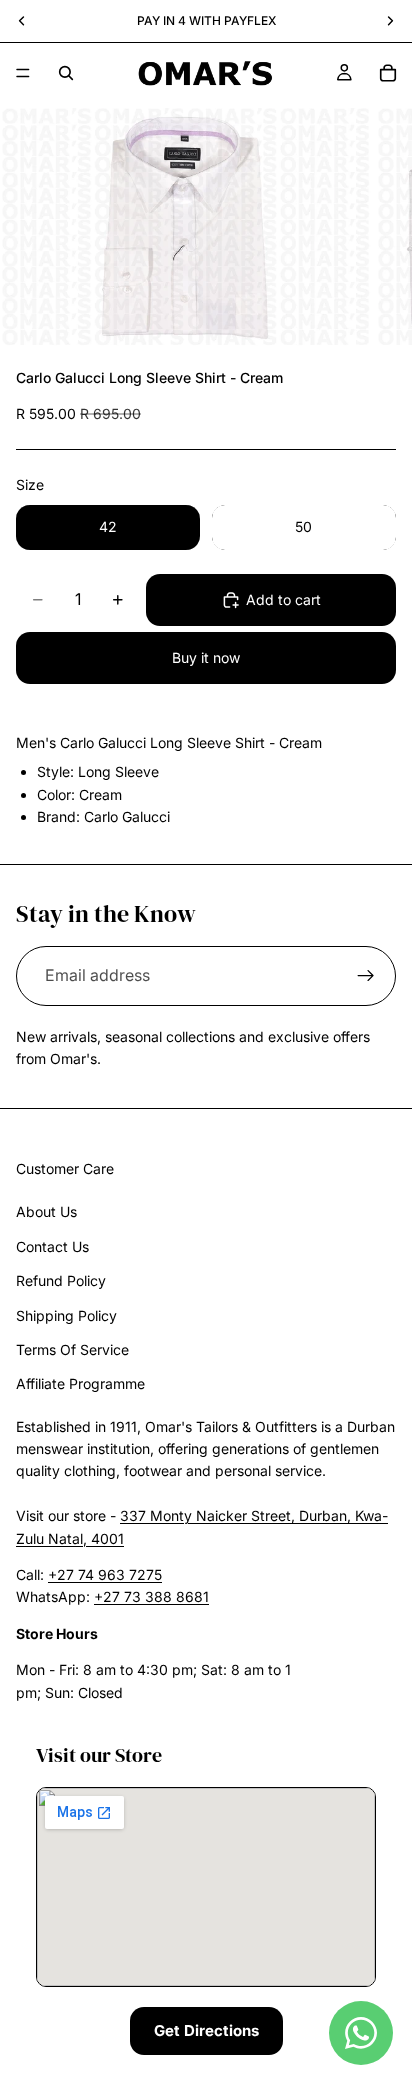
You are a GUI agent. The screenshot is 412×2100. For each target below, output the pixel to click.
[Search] (66, 73)
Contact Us (52, 1246)
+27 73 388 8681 (151, 1597)
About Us (46, 1212)
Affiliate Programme (80, 1384)
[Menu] (23, 73)
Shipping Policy (66, 1315)
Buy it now (206, 657)
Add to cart (283, 599)
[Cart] (388, 73)
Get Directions (206, 2030)
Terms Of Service (72, 1349)
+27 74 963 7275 (105, 1574)
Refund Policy (61, 1280)
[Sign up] (366, 976)
